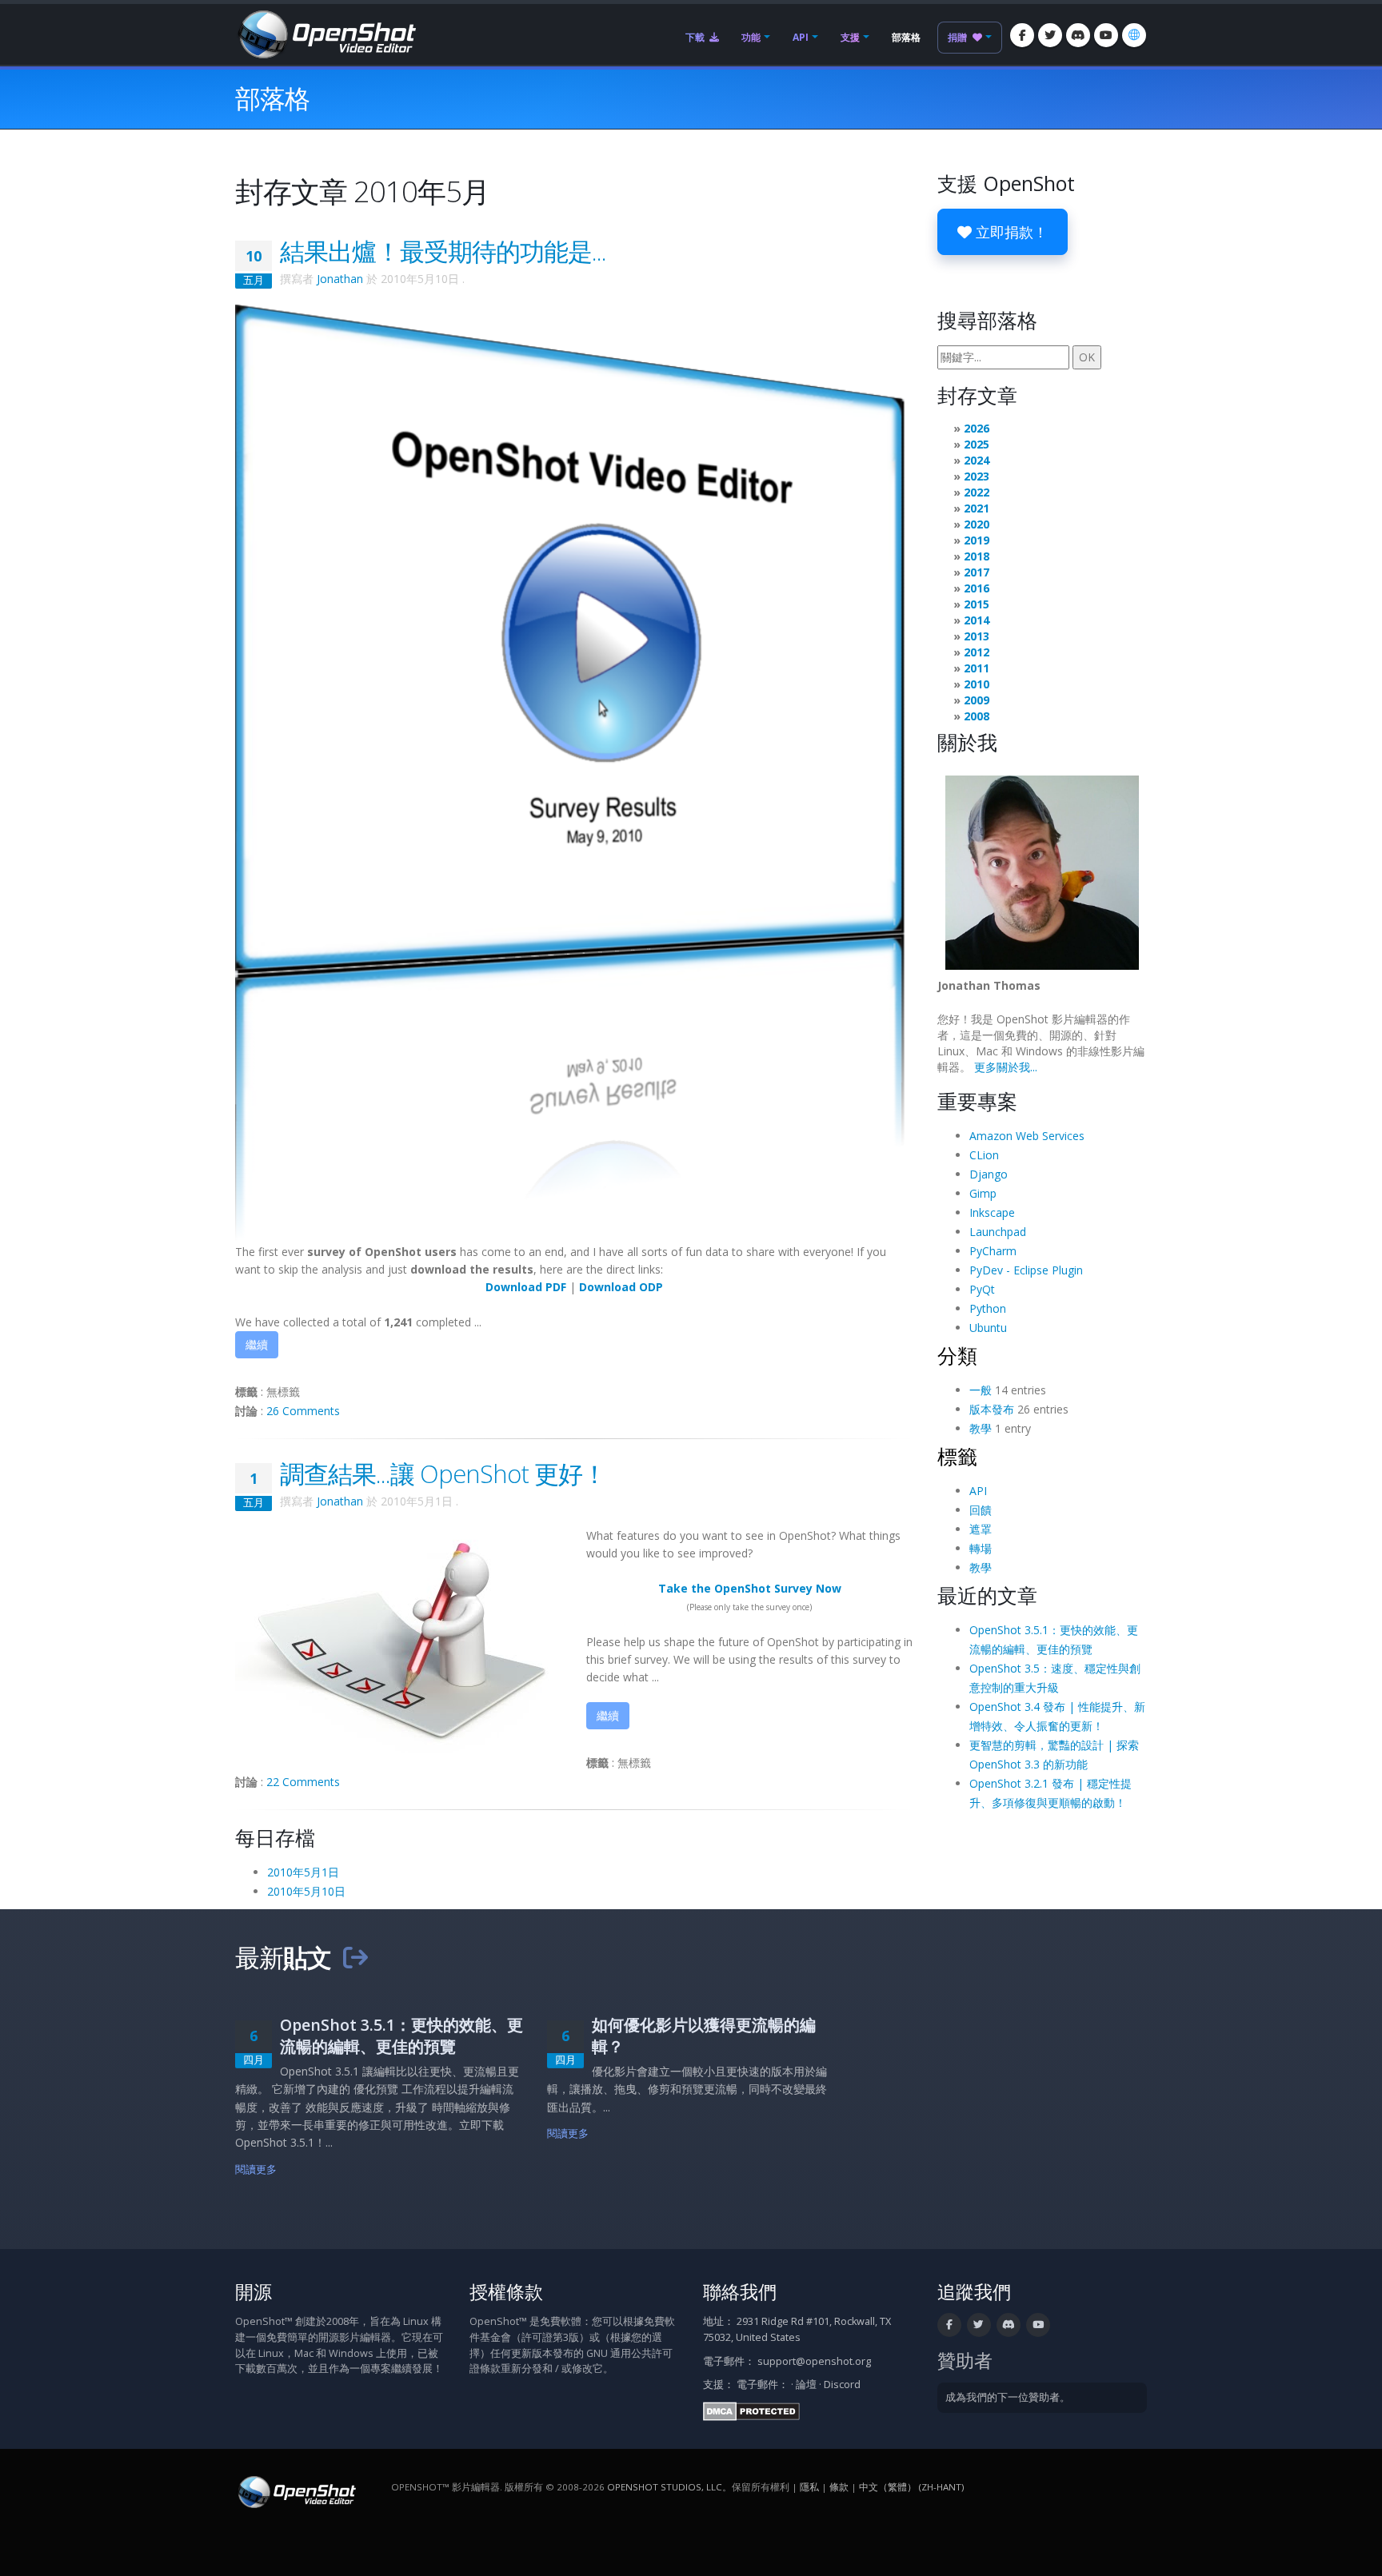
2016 (977, 588)
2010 (977, 684)
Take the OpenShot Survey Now (750, 1588)
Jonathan (340, 279)
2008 (977, 716)
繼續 (257, 1344)
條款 (839, 2487)
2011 (977, 668)
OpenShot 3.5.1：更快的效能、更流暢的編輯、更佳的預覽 (401, 2036)
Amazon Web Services (1027, 1136)
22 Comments (303, 1782)
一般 (981, 1390)
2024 (977, 460)
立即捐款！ (1010, 232)
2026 (977, 428)
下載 (696, 37)
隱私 (809, 2487)
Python (988, 1308)
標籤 (957, 1456)
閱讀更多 (256, 2169)
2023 (977, 476)
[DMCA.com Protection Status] (751, 2410)
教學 (981, 1428)
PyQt (982, 1289)
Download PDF (526, 1287)
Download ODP (621, 1287)
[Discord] (1078, 35)
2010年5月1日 (303, 1872)
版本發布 (992, 1409)
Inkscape (992, 1212)
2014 (977, 620)
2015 (977, 604)
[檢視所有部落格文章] (355, 1957)
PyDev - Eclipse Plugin (1026, 1270)
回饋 (981, 1510)
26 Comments (303, 1411)
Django (989, 1174)
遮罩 (981, 1529)
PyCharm (993, 1251)
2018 (977, 556)
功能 (751, 37)
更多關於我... (1006, 1067)
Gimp (983, 1193)
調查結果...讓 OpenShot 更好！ (443, 1473)
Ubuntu (988, 1328)
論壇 (806, 2385)
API (801, 37)
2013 (977, 636)
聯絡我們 (740, 2292)
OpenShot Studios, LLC (665, 2487)
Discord (842, 2385)
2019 (977, 540)
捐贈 (959, 37)
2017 (977, 572)
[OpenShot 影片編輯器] (296, 2491)
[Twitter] (1050, 35)
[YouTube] (1106, 35)
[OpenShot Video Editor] (326, 33)
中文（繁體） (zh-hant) (911, 2487)
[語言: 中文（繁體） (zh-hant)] (1134, 35)
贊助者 (965, 2361)
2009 (977, 700)
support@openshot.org (814, 2361)
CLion (984, 1155)
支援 (850, 37)
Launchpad (998, 1232)
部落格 (906, 37)
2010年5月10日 (306, 1891)
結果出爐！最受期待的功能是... (443, 251)
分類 (957, 1355)
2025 (977, 444)
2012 (977, 652)
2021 (977, 508)
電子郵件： (763, 2385)
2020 (977, 524)
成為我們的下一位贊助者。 (1008, 2397)
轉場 (981, 1548)
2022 (977, 492)
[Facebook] (1022, 35)
